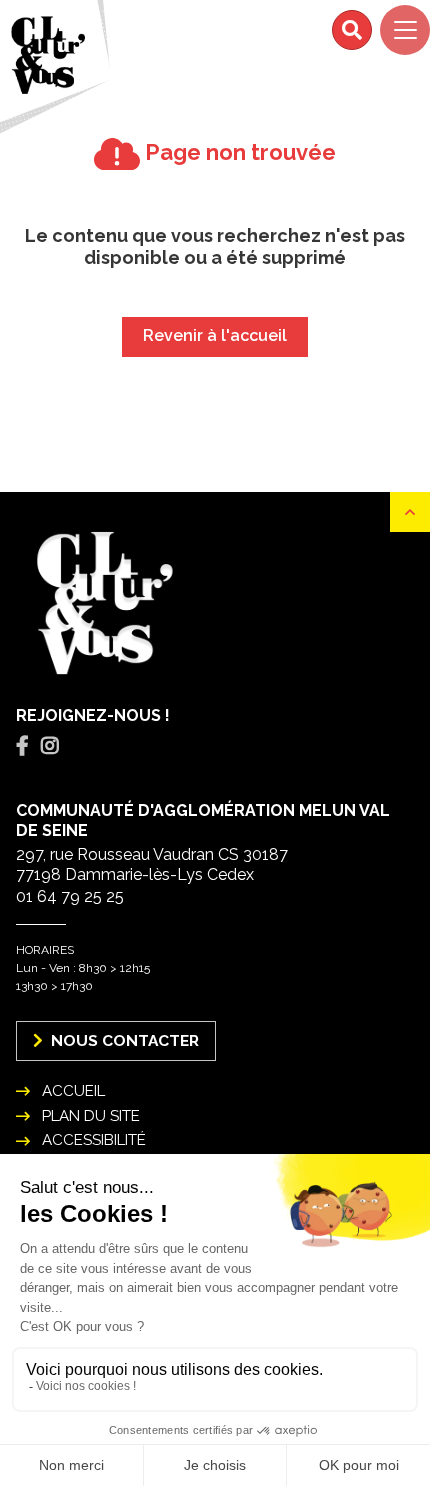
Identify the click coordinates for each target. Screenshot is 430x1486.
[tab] (22, 746)
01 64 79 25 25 (70, 896)
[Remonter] (410, 512)
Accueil (73, 1091)
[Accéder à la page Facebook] (22, 746)
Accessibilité (94, 1140)
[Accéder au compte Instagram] (50, 746)
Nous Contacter (123, 1040)
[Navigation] (405, 30)
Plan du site (91, 1116)
